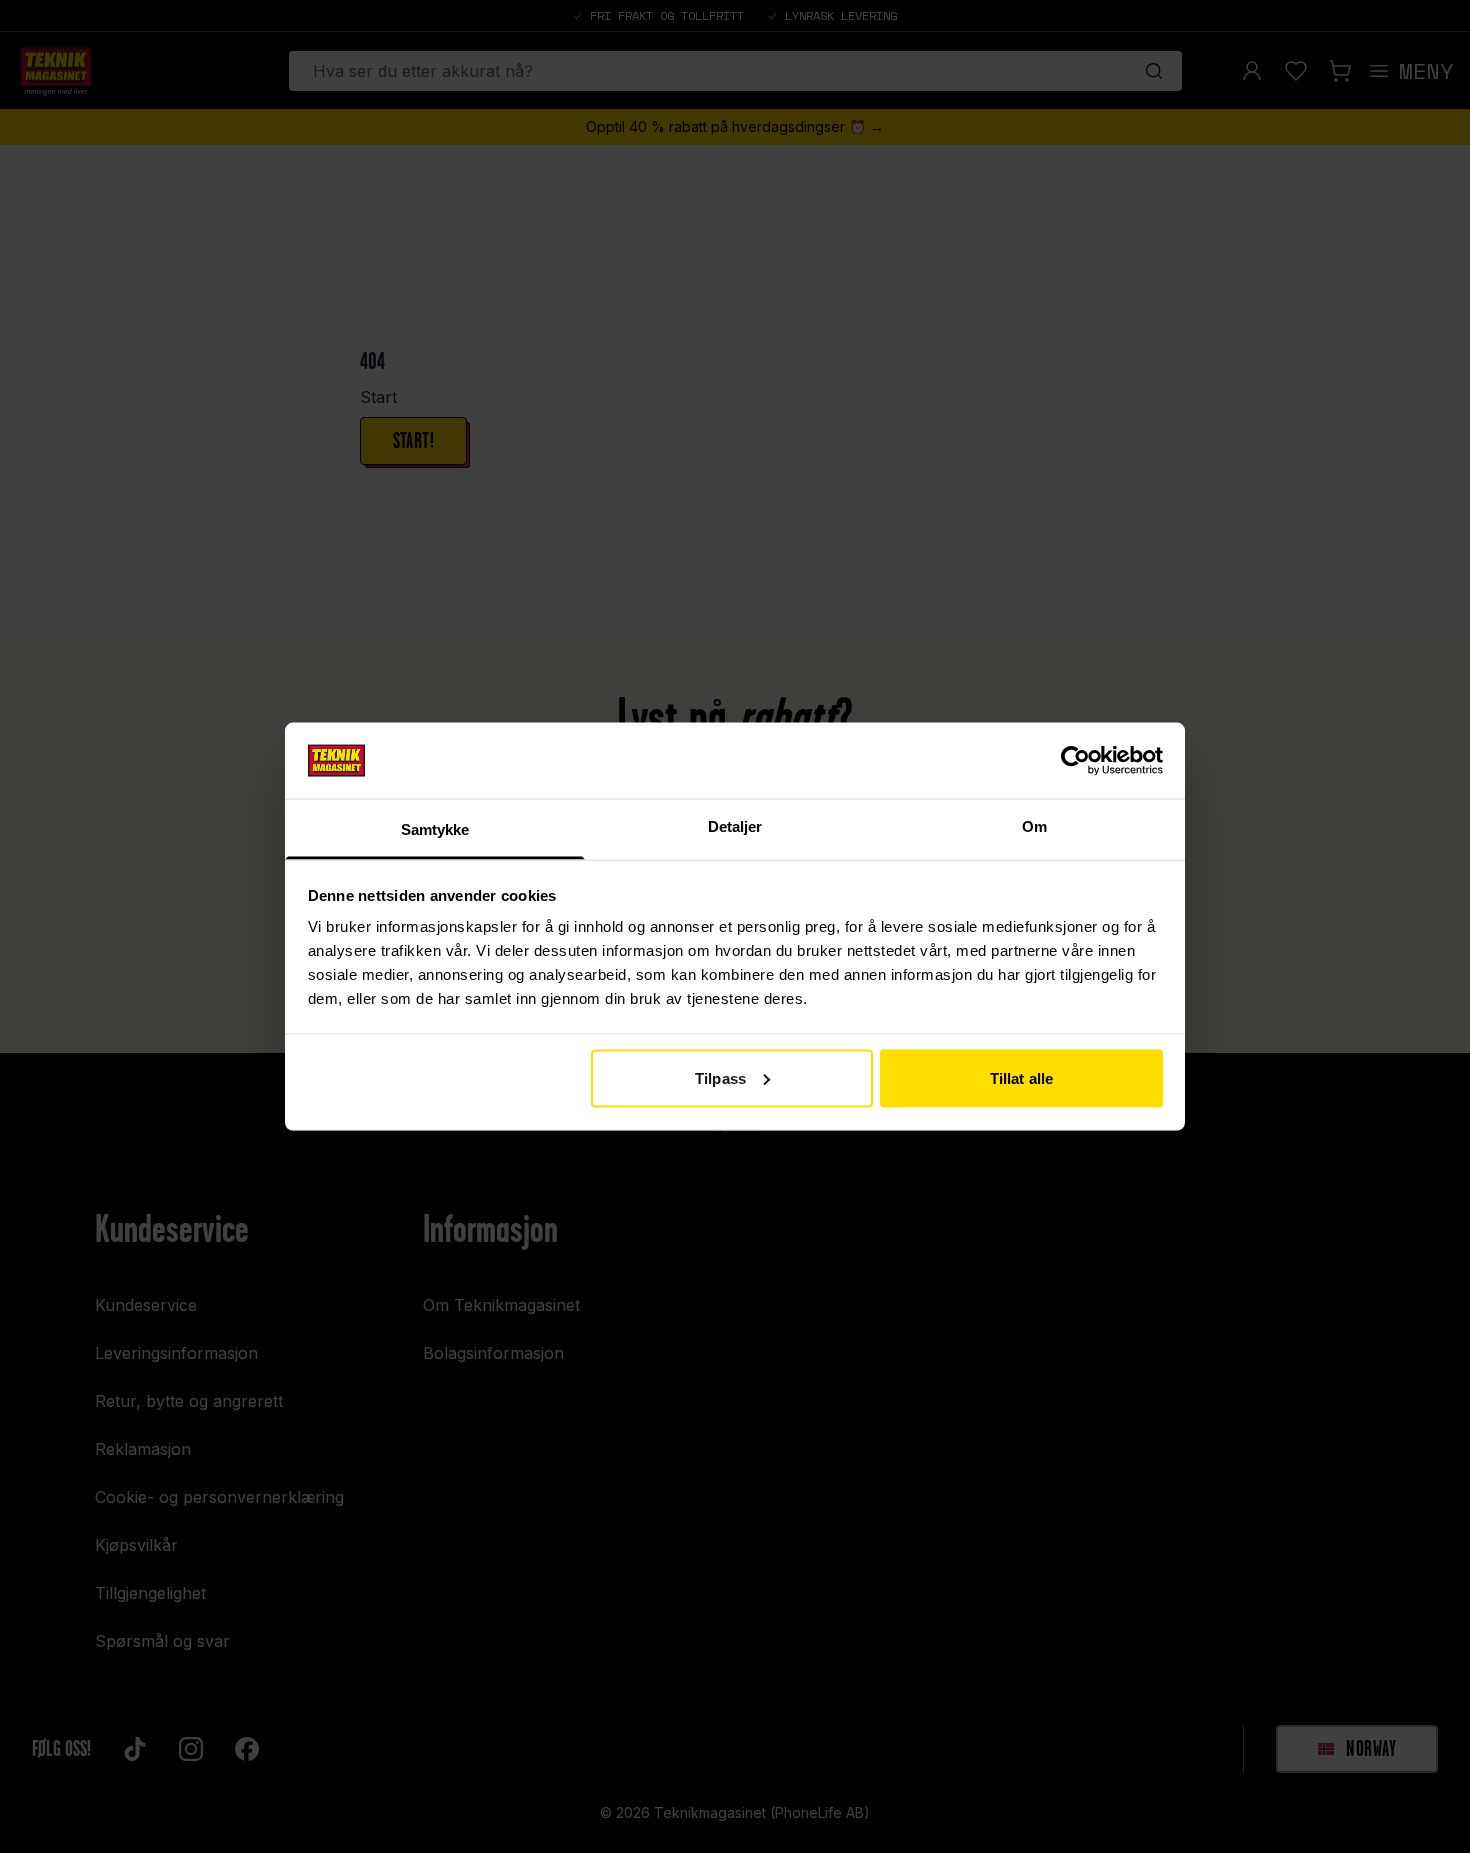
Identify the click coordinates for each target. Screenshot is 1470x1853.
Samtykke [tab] (435, 829)
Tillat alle (1021, 1077)
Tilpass (720, 1077)
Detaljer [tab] (735, 826)
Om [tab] (1034, 826)
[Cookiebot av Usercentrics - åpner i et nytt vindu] (1075, 760)
